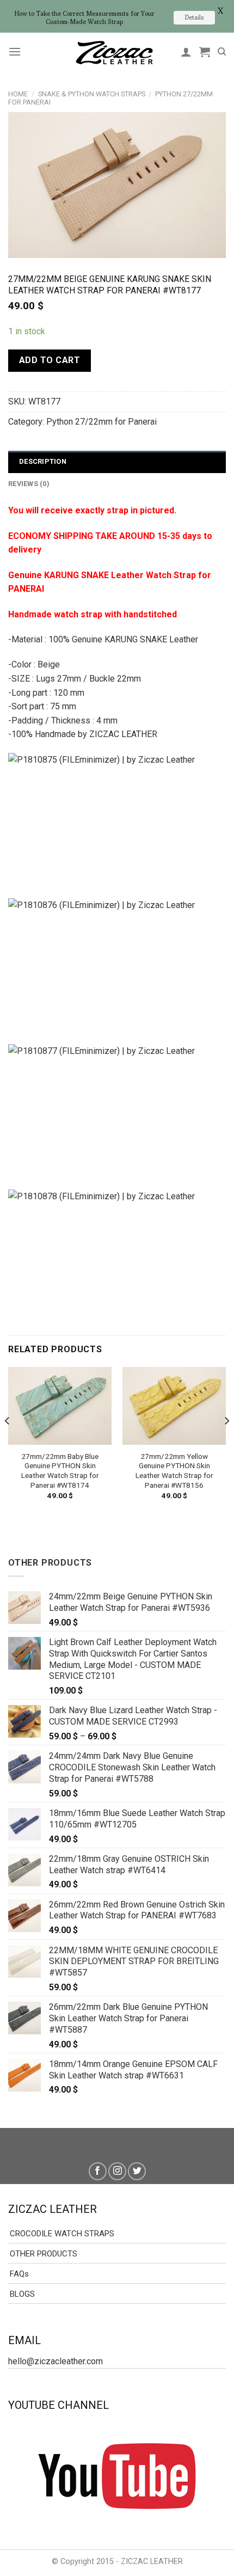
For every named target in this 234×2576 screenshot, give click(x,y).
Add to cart (50, 360)
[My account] (186, 52)
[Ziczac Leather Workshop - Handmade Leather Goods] (114, 52)
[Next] (226, 1443)
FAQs (19, 2274)
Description (43, 461)
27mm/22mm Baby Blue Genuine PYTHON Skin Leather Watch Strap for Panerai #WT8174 (60, 1471)
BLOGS (22, 2294)
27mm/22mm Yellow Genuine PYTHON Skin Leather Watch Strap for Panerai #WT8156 (174, 1471)
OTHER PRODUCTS (44, 2254)
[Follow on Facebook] (98, 2171)
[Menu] (15, 51)
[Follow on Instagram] (117, 2171)
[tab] (117, 462)
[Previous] (8, 1443)
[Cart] (205, 52)
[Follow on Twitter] (137, 2171)
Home (18, 94)
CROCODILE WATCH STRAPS (62, 2234)
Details (194, 17)
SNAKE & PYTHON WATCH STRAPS (92, 94)
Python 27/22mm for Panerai (101, 422)
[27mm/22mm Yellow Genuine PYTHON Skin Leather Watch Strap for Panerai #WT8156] (174, 1406)
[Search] (222, 52)
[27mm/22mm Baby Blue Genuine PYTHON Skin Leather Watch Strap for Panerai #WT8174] (60, 1406)
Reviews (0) (29, 484)
